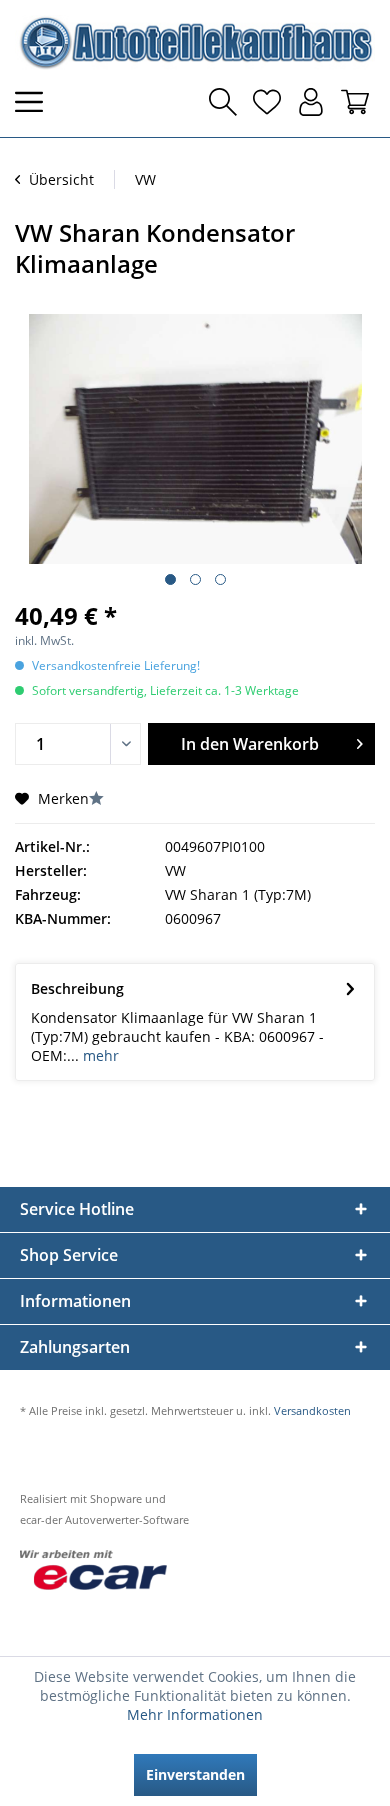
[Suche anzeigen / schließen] (223, 102)
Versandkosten (312, 1410)
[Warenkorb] (355, 102)
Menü (35, 102)
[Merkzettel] (267, 102)
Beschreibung (77, 988)
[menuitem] (35, 102)
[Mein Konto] (311, 102)
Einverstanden (195, 1774)
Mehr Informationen (195, 1714)
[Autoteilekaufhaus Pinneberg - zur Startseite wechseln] (195, 42)
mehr (99, 1055)
